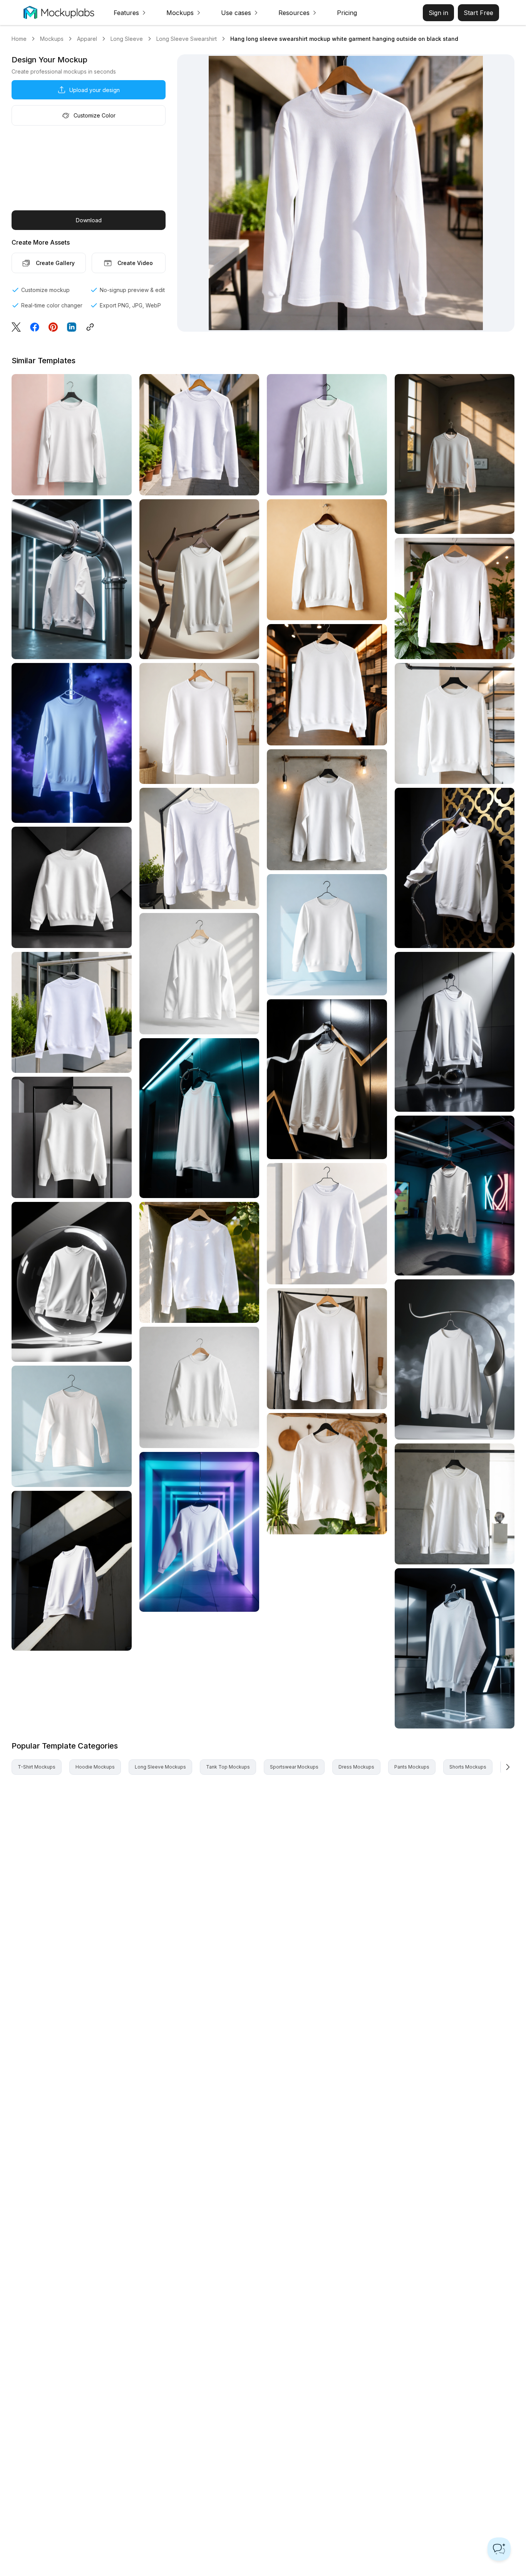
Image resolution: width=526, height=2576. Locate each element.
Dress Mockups (356, 1767)
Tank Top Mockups (228, 1767)
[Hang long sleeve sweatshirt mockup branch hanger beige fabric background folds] (199, 579)
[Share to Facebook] (35, 327)
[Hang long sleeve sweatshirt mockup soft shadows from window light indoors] (199, 974)
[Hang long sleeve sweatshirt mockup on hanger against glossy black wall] (327, 1079)
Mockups (52, 39)
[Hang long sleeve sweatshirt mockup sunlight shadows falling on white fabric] (199, 1263)
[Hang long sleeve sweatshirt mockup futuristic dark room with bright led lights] (455, 1648)
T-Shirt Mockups (37, 1767)
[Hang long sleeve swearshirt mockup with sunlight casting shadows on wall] (327, 1224)
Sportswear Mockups (294, 1767)
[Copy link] (92, 327)
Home (19, 39)
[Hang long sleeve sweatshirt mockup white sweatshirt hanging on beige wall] (327, 560)
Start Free (478, 13)
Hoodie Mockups (95, 1767)
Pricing (347, 13)
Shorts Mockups (468, 1767)
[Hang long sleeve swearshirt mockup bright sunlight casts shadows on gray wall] (455, 454)
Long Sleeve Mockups (160, 1767)
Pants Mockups (412, 1767)
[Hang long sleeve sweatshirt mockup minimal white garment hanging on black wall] (199, 1118)
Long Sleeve (127, 39)
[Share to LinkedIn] (72, 327)
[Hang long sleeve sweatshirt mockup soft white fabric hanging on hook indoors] (327, 435)
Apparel (87, 39)
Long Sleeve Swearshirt (187, 39)
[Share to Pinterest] (53, 327)
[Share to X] (16, 327)
